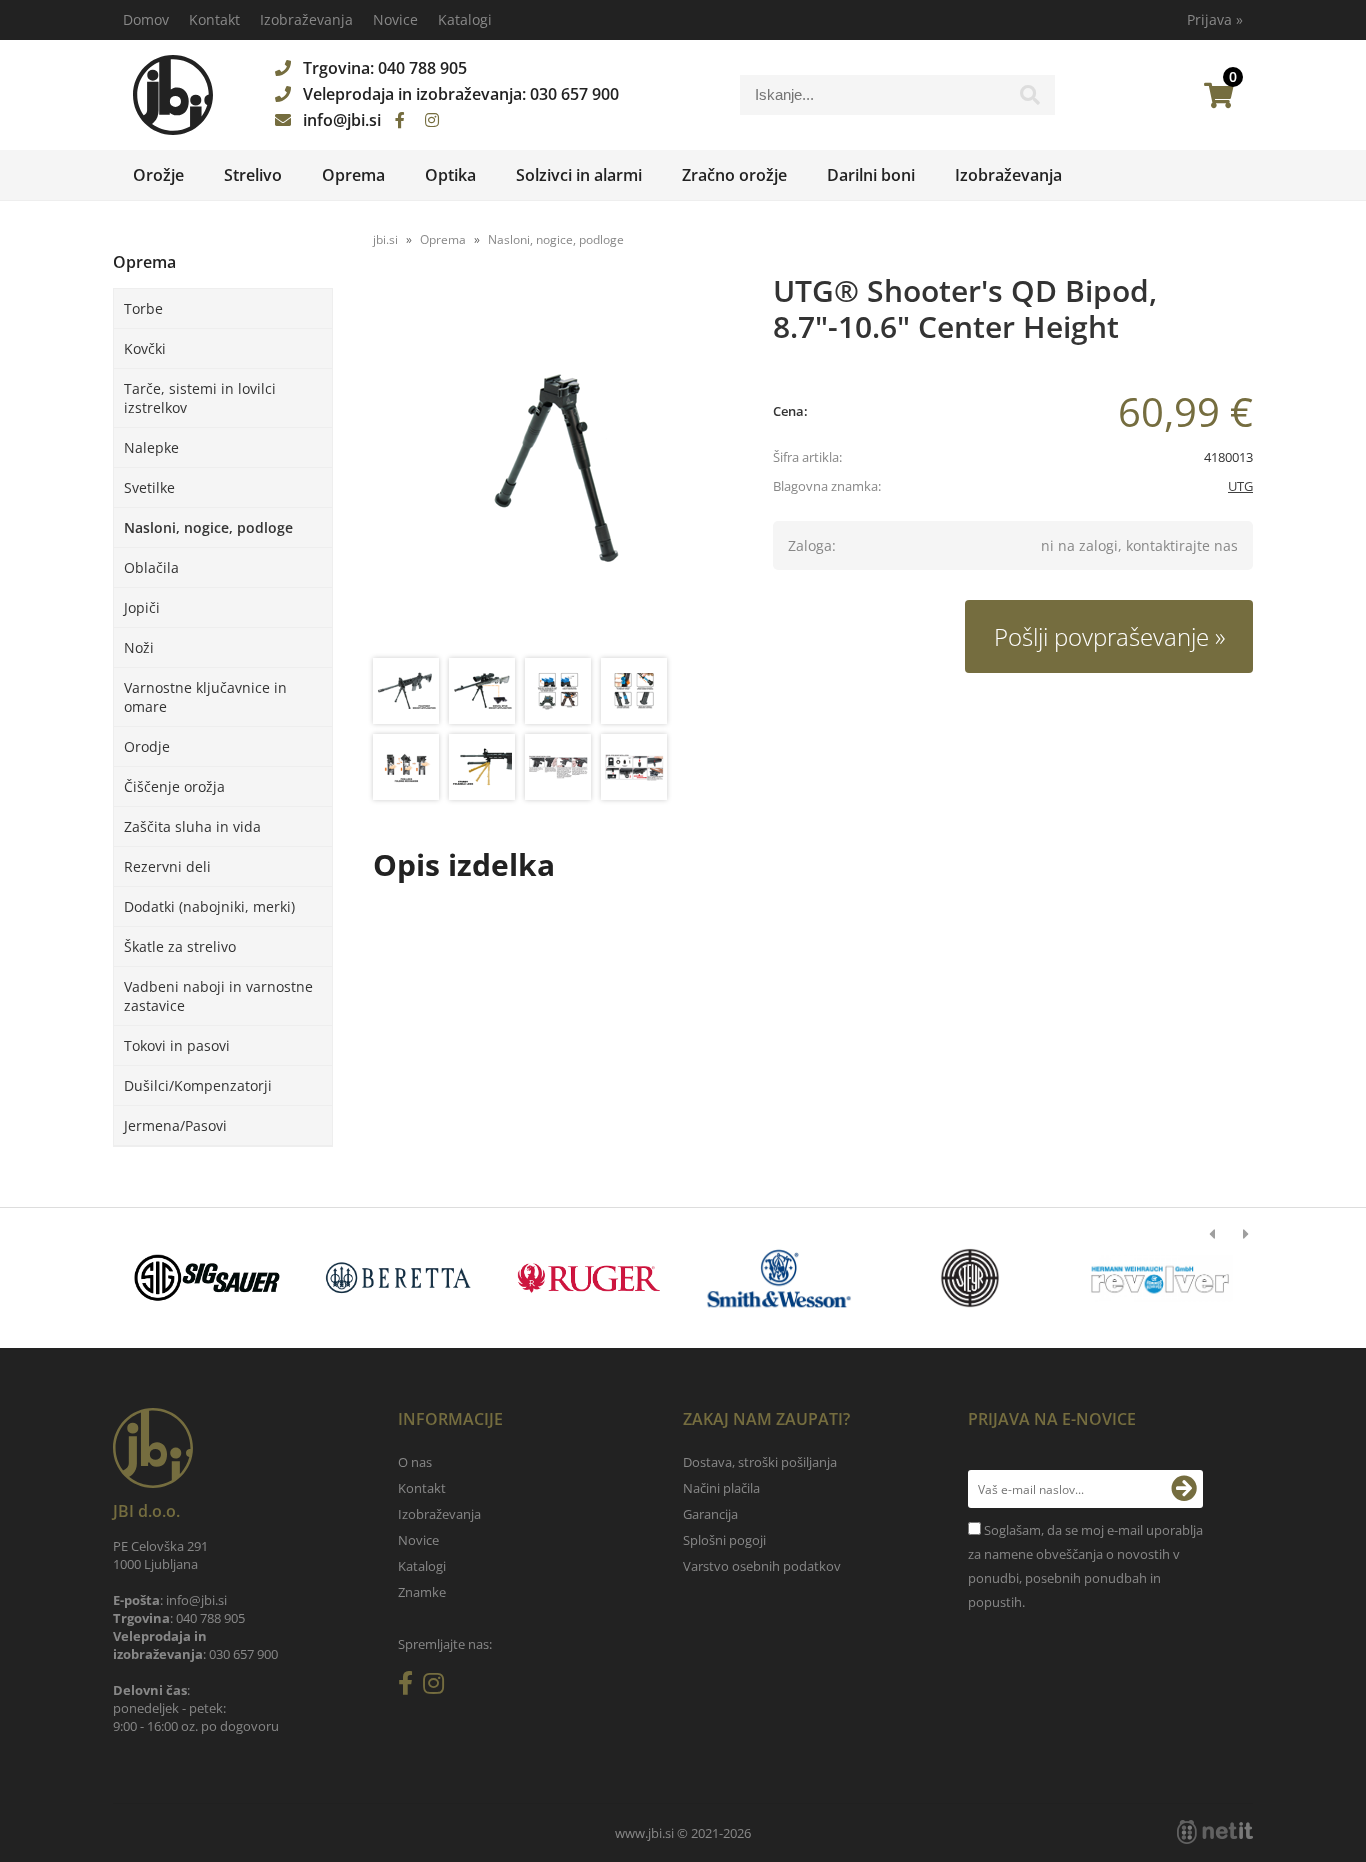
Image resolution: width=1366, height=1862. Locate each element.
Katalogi (465, 19)
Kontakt (214, 19)
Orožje (158, 175)
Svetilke (149, 487)
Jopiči (142, 607)
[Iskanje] (1030, 100)
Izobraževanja (306, 19)
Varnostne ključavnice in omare (205, 697)
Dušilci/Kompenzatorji (198, 1085)
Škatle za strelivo (180, 946)
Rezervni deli (167, 866)
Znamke (422, 1592)
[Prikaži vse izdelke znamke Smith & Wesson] (229, 1278)
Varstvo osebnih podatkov (762, 1566)
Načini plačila (721, 1488)
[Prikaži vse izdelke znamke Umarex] (1138, 1278)
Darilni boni (871, 175)
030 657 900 (574, 94)
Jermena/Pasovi (175, 1125)
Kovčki (145, 348)
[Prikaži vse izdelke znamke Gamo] (947, 1278)
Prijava (1215, 19)
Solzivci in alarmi (579, 175)
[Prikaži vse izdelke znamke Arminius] (610, 1278)
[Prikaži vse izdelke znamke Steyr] (419, 1278)
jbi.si (385, 239)
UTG (1240, 486)
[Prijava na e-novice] (1184, 1489)
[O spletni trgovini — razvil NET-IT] (1215, 1832)
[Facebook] (400, 120)
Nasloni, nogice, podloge (208, 527)
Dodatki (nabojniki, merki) (209, 906)
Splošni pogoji (724, 1540)
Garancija (710, 1514)
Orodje (147, 746)
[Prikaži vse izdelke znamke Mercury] (757, 1278)
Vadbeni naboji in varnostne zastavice (218, 996)
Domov (146, 19)
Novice (395, 19)
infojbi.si (342, 120)
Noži (139, 647)
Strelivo (253, 175)
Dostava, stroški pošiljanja (760, 1462)
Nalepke (151, 447)
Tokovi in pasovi (177, 1045)
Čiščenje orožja (174, 786)
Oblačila (151, 567)
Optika (450, 175)
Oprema (353, 175)
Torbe (143, 308)
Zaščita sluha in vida (192, 826)
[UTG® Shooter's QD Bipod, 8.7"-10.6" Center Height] (553, 468)
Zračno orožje (734, 175)
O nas (415, 1462)
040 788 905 (422, 68)
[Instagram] (432, 120)
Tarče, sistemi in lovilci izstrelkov (200, 398)
